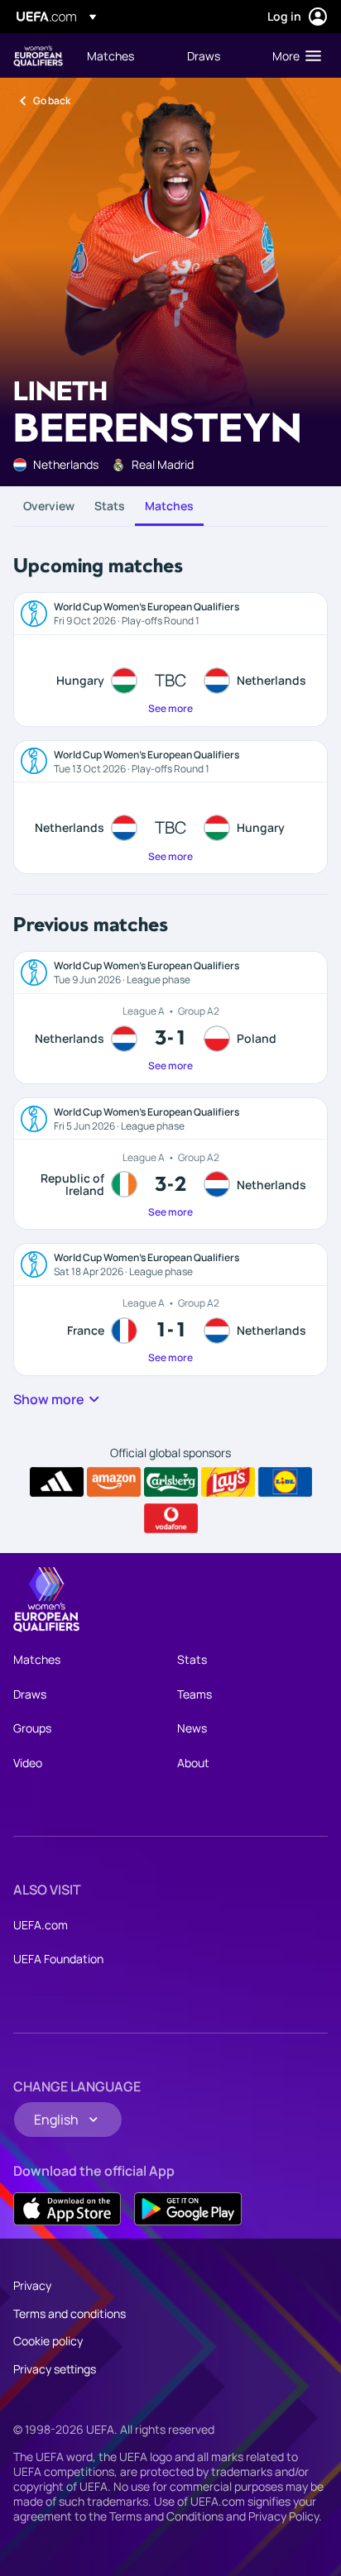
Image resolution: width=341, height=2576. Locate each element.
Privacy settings (55, 2369)
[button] (293, 55)
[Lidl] (285, 1482)
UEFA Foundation (58, 1959)
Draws (30, 1694)
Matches (169, 506)
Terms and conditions (70, 2313)
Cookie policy (48, 2341)
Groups (32, 1728)
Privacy (32, 2285)
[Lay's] (228, 1482)
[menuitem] (123, 55)
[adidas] (57, 1482)
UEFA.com (41, 1925)
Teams (195, 1694)
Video (28, 1763)
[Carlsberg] (171, 1482)
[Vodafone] (171, 1518)
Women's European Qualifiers (38, 56)
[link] (110, 55)
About (193, 1763)
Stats (110, 506)
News (192, 1728)
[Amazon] (114, 1482)
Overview (49, 506)
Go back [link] (52, 100)
